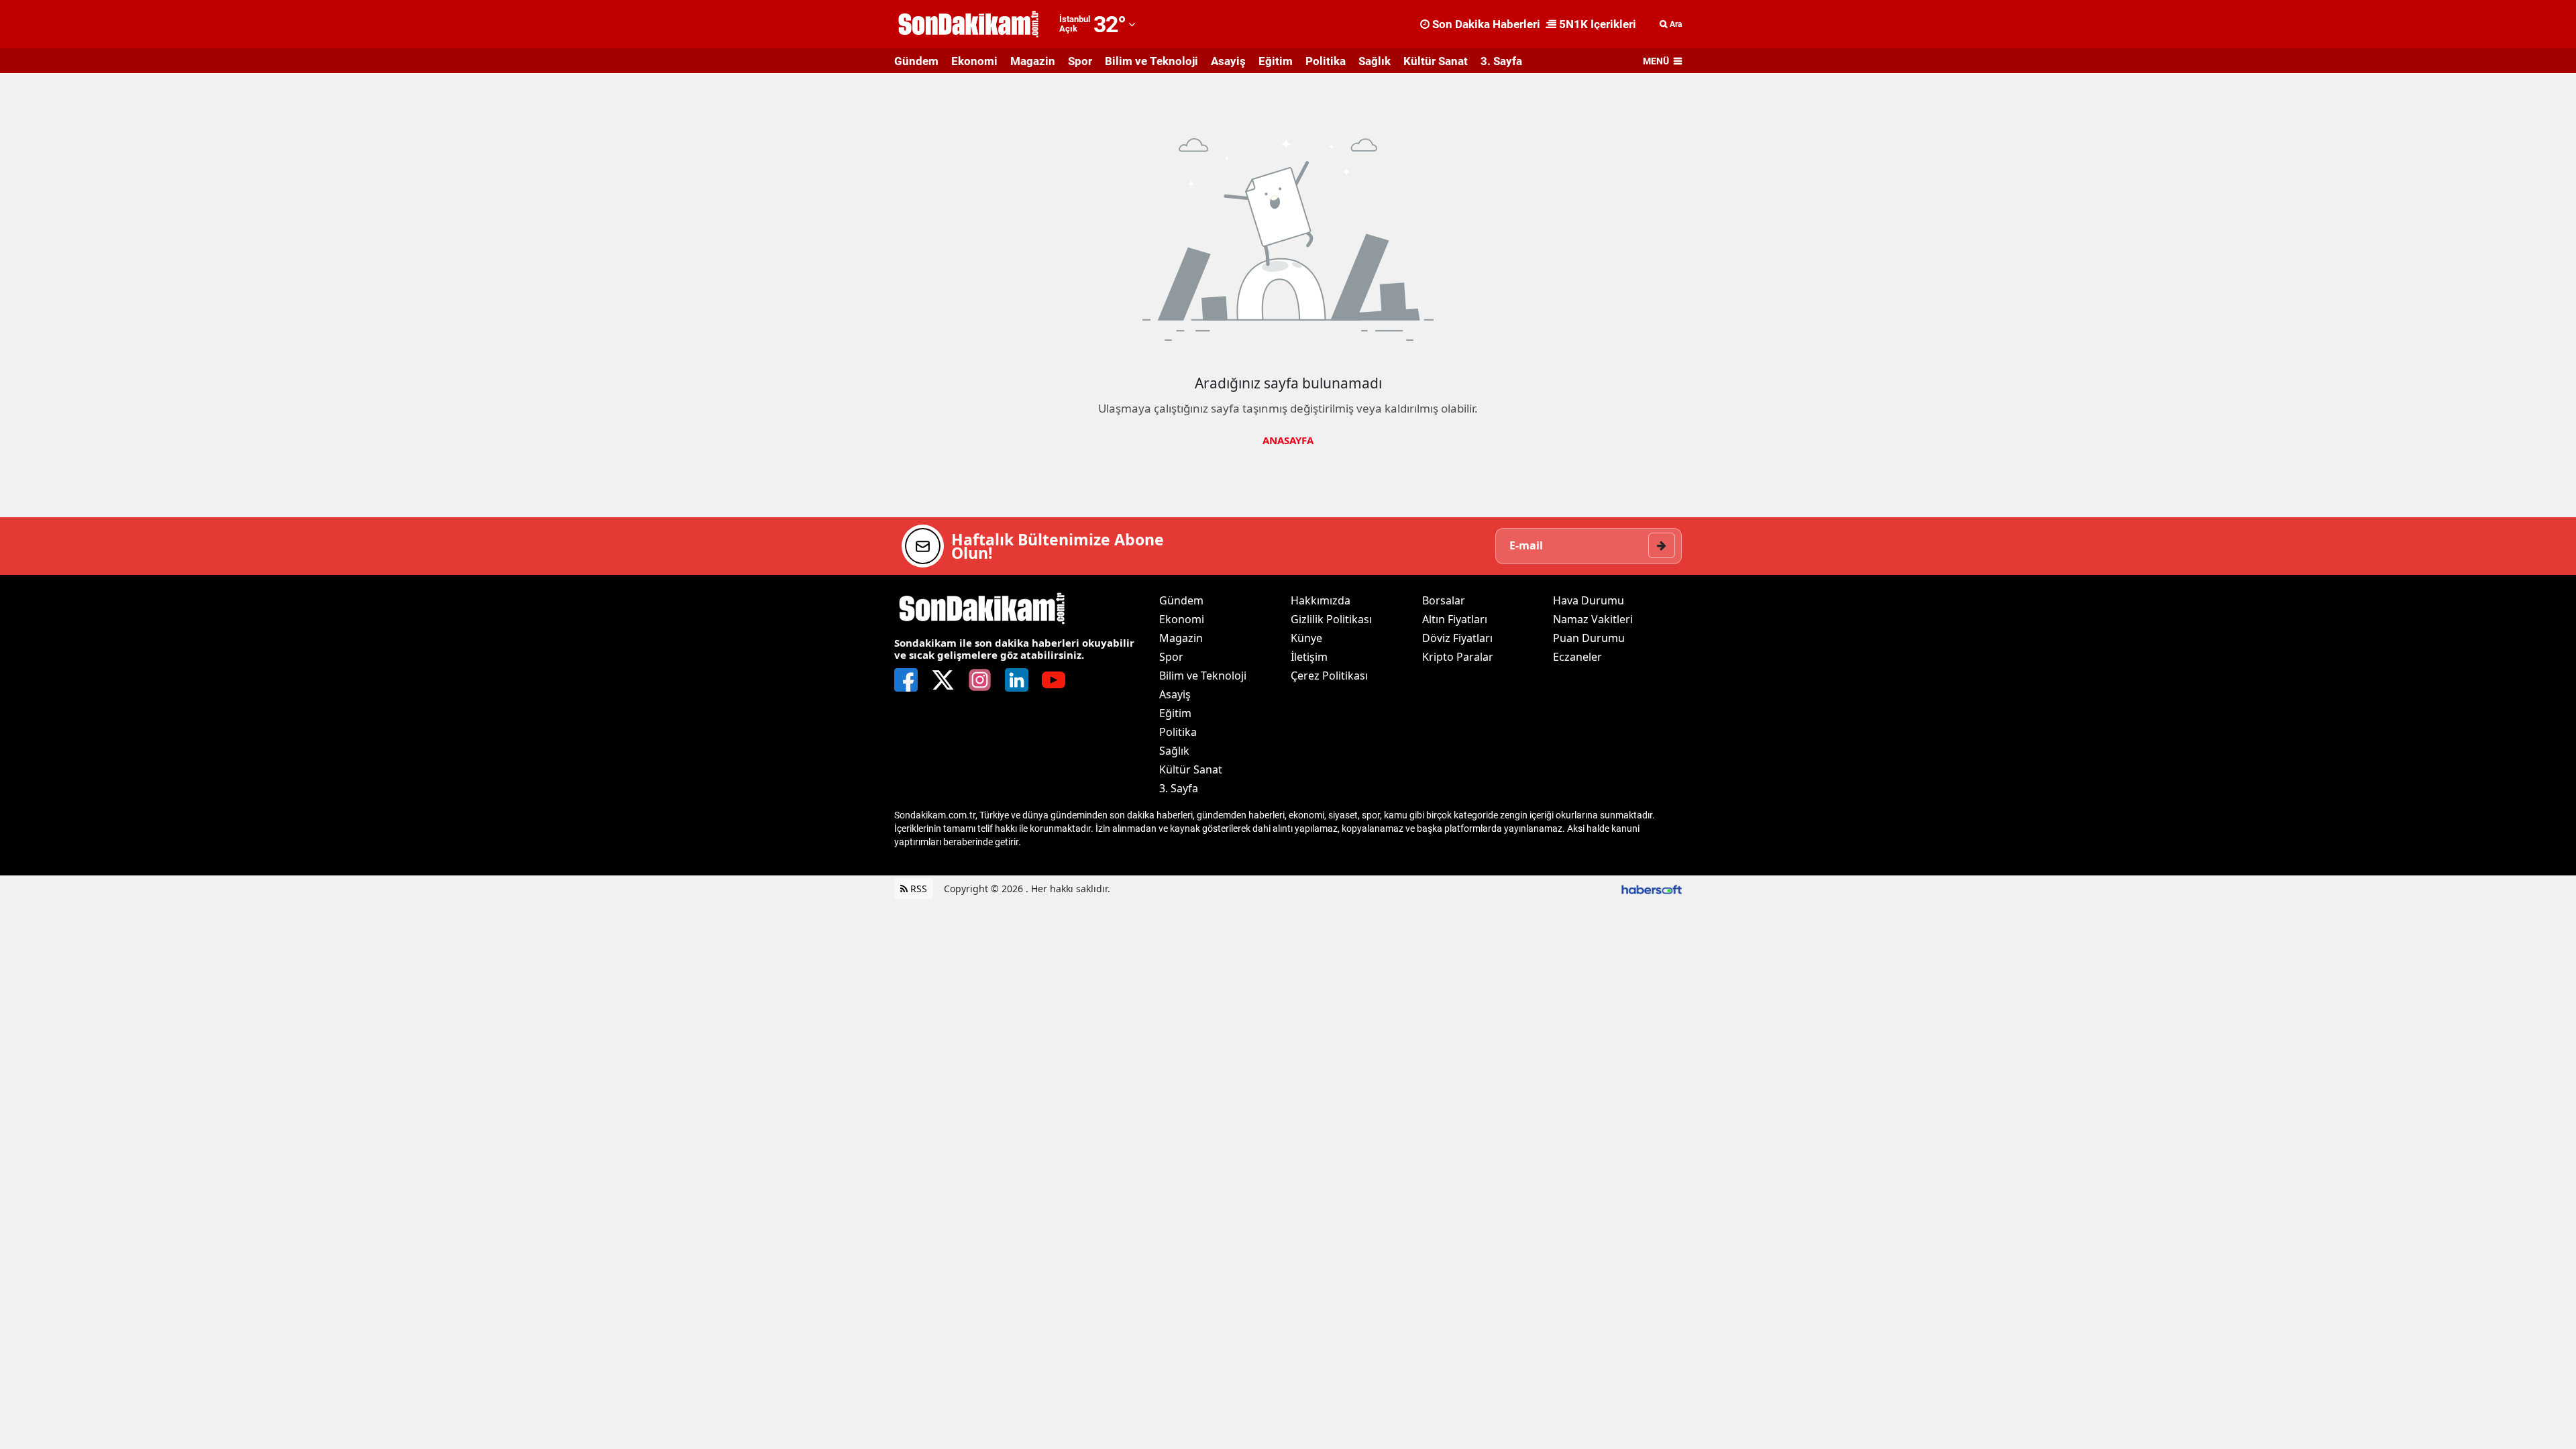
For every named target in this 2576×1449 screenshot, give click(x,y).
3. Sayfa (1501, 61)
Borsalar (1444, 600)
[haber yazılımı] (1652, 889)
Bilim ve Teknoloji (1151, 61)
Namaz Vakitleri (1593, 619)
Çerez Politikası (1329, 676)
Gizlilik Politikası (1331, 619)
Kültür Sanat (1436, 61)
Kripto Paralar (1458, 657)
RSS (917, 889)
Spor (1080, 61)
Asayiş (1228, 61)
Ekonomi (974, 61)
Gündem (916, 61)
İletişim (1309, 657)
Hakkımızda (1321, 600)
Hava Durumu (1589, 600)
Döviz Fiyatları (1457, 638)
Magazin (1033, 61)
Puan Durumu (1589, 638)
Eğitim (1276, 61)
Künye (1306, 638)
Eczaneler (1577, 657)
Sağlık (1375, 61)
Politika (1326, 61)
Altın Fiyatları (1455, 619)
